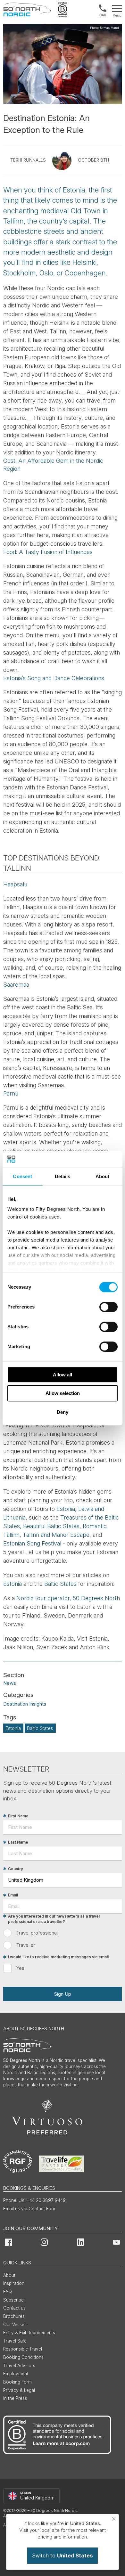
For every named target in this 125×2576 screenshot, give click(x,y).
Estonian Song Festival (32, 1543)
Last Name (18, 1842)
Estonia (13, 1584)
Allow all (63, 1375)
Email (13, 1895)
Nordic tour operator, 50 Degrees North (68, 1598)
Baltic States (60, 1584)
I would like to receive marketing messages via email (58, 1957)
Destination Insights (25, 1704)
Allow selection (63, 1393)
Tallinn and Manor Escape (56, 1535)
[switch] (108, 1307)
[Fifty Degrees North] (27, 10)
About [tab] (103, 1176)
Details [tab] (63, 1176)
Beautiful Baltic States (51, 1526)
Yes (20, 1968)
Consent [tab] (22, 1176)
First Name (18, 1816)
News (10, 1683)
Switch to (63, 2556)
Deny (63, 1412)
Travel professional (37, 1933)
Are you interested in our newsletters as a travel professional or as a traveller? (54, 1919)
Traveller (26, 1945)
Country (16, 1869)
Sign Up (63, 1994)
